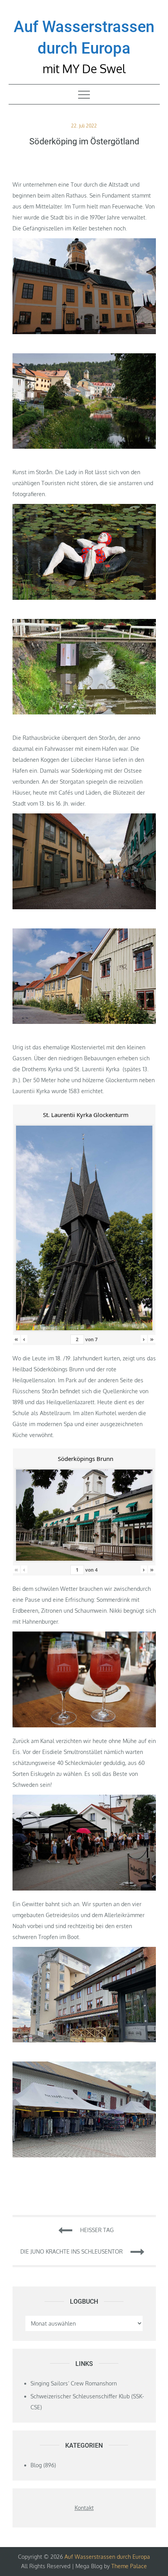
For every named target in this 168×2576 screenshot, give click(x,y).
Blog (36, 2465)
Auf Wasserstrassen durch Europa (107, 2557)
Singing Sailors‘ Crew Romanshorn (74, 2383)
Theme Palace (129, 2566)
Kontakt (84, 2508)
